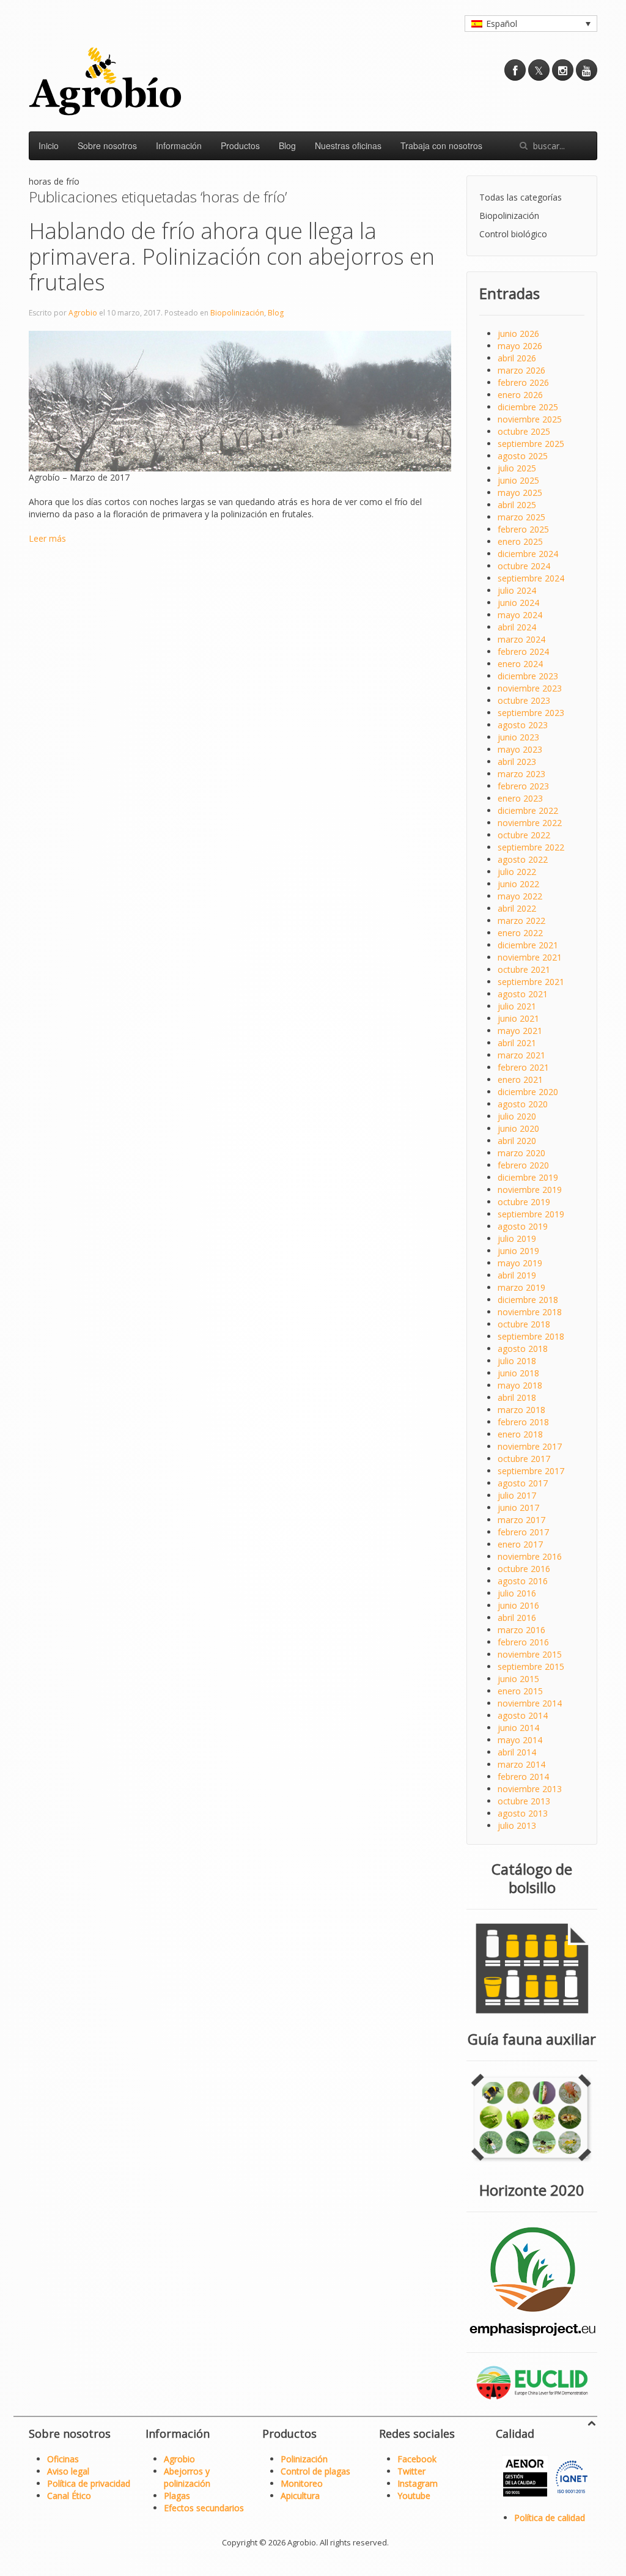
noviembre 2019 (530, 1190)
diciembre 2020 (528, 1092)
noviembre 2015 (530, 1654)
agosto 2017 (523, 1483)
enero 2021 (520, 1079)
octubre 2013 (524, 1801)
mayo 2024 (520, 615)
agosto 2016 (523, 1581)
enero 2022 (520, 933)
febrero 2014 (523, 1777)
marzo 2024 (521, 639)
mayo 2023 (520, 749)
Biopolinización (237, 313)
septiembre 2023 (531, 713)
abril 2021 (517, 1043)
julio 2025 (517, 468)
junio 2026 (518, 334)
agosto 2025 (523, 456)
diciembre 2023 (528, 676)
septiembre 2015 (531, 1666)
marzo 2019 (521, 1287)
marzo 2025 (521, 517)
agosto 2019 (523, 1226)
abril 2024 (517, 627)
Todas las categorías (521, 197)
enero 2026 (520, 395)
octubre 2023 (524, 700)
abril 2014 (517, 1752)
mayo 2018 (520, 1385)
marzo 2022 (521, 921)
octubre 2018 (524, 1324)
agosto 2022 (523, 859)
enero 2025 (520, 541)
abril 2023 (517, 762)
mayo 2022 (520, 896)
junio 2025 (518, 480)
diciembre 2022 (528, 810)
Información (179, 146)
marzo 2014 (521, 1764)
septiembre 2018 (531, 1336)
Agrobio (83, 313)
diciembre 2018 (528, 1300)
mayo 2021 (520, 1031)
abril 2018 (517, 1397)
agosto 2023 (523, 725)
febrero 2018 (523, 1422)
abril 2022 (517, 908)
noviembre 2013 (530, 1789)
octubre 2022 (524, 835)
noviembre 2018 (530, 1312)
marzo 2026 (521, 370)
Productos (240, 146)
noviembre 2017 (530, 1446)
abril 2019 (517, 1275)
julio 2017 (517, 1495)
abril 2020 (517, 1141)
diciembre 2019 (528, 1177)
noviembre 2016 (530, 1556)
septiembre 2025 (531, 444)
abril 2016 (517, 1618)
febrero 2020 (523, 1165)
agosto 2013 (523, 1813)
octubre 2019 (524, 1202)
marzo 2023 (521, 774)
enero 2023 (520, 798)
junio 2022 (518, 884)
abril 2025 (517, 505)
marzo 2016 (521, 1630)
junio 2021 (518, 1018)
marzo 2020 (521, 1153)
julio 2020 (517, 1116)
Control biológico (513, 234)
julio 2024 (517, 590)
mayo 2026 (520, 346)
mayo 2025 (520, 493)
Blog (287, 146)
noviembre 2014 (530, 1703)
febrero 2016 (523, 1642)
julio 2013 (517, 1825)
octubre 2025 (524, 431)
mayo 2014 (520, 1740)
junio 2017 (518, 1508)
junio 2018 (518, 1373)
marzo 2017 (521, 1520)
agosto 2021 (523, 994)
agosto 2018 (523, 1349)
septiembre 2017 (531, 1471)
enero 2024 (520, 664)
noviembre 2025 (530, 419)
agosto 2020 (523, 1104)
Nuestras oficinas (348, 146)
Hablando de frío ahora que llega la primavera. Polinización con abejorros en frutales (232, 256)
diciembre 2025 (528, 407)
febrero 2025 (523, 529)
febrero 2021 (523, 1067)
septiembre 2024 (531, 578)
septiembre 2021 (531, 982)
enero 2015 (520, 1691)
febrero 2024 (523, 651)
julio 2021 (517, 1006)
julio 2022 (517, 872)
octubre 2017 (524, 1459)
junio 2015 (518, 1679)
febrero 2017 (523, 1532)
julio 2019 (517, 1238)
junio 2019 (518, 1251)
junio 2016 (518, 1605)
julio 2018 (517, 1361)
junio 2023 (518, 737)
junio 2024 (518, 603)
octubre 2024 (524, 566)
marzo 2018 (521, 1410)
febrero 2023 (523, 786)
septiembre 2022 (531, 847)
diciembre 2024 (528, 554)
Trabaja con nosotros (441, 146)
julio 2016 (517, 1593)
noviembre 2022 (530, 823)
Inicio (49, 146)
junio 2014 (518, 1728)
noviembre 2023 (530, 688)
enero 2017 (520, 1544)
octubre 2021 (524, 969)
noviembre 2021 (530, 957)
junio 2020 (518, 1128)
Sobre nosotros (107, 146)
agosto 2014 (523, 1715)
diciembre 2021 (528, 945)
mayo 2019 (520, 1263)
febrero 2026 (523, 382)
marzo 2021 (521, 1055)
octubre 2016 (524, 1569)
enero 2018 (520, 1434)
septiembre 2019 (531, 1214)
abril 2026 (517, 358)
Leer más (47, 538)
